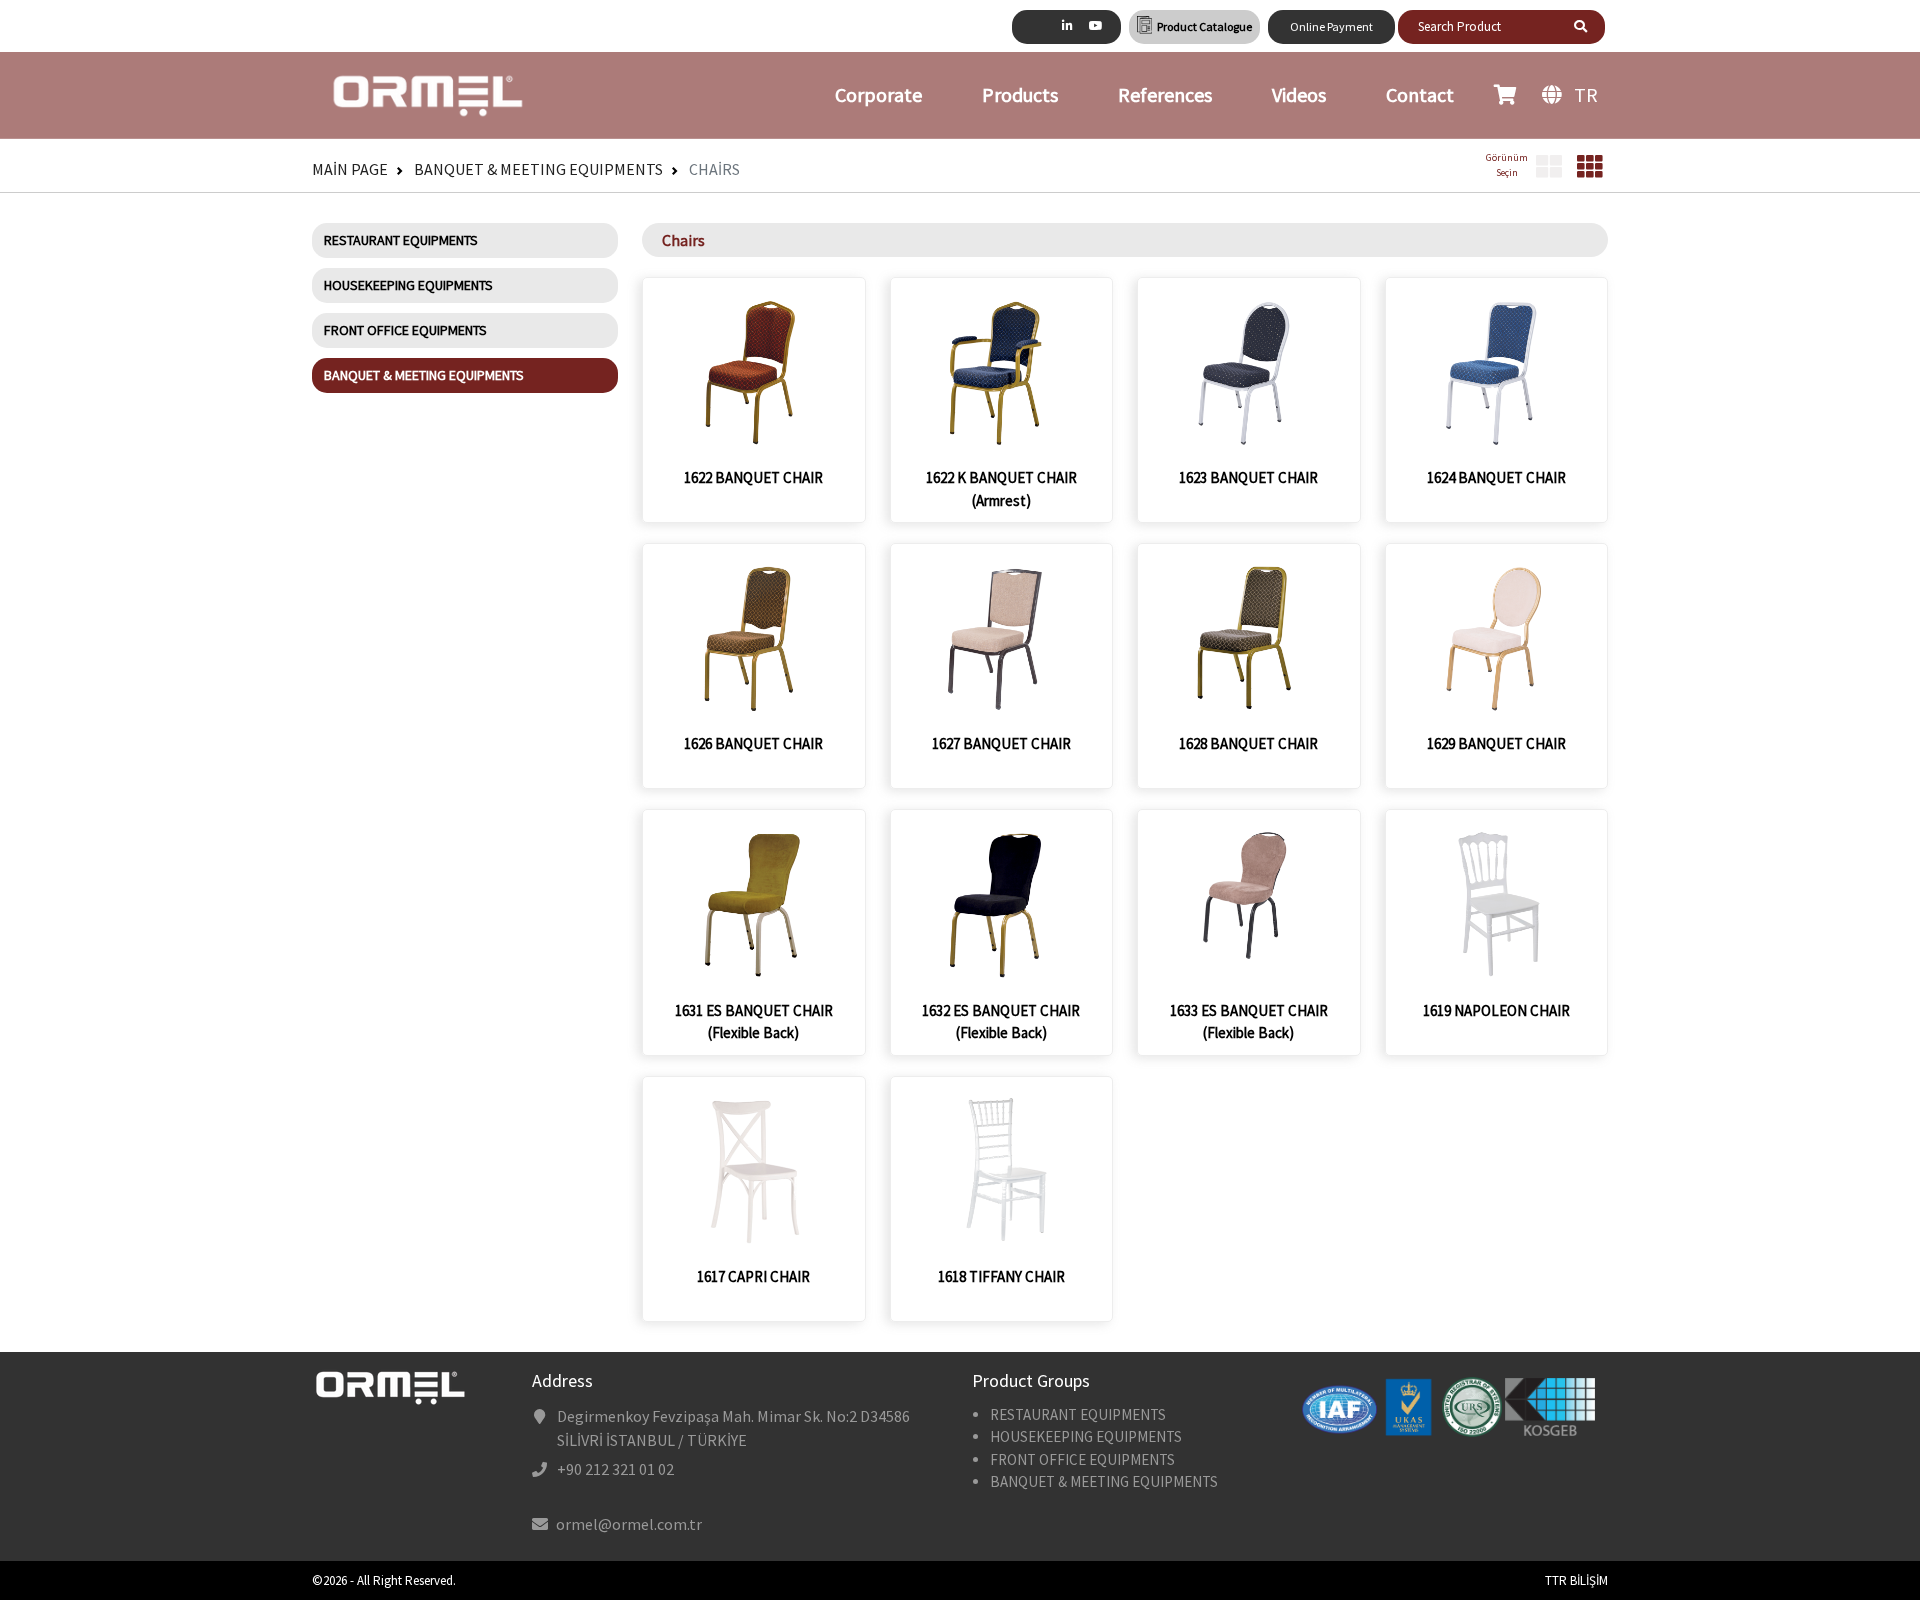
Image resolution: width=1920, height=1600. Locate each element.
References (1165, 94)
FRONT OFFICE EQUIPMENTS (405, 330)
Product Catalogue (1203, 26)
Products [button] (1020, 94)
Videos (1299, 94)
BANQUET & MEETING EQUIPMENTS (538, 169)
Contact (1420, 94)
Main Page (350, 169)
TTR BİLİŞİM (1576, 1580)
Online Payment (1331, 26)
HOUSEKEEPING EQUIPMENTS (408, 285)
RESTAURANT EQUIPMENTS (401, 240)
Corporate (878, 94)
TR (1586, 94)
